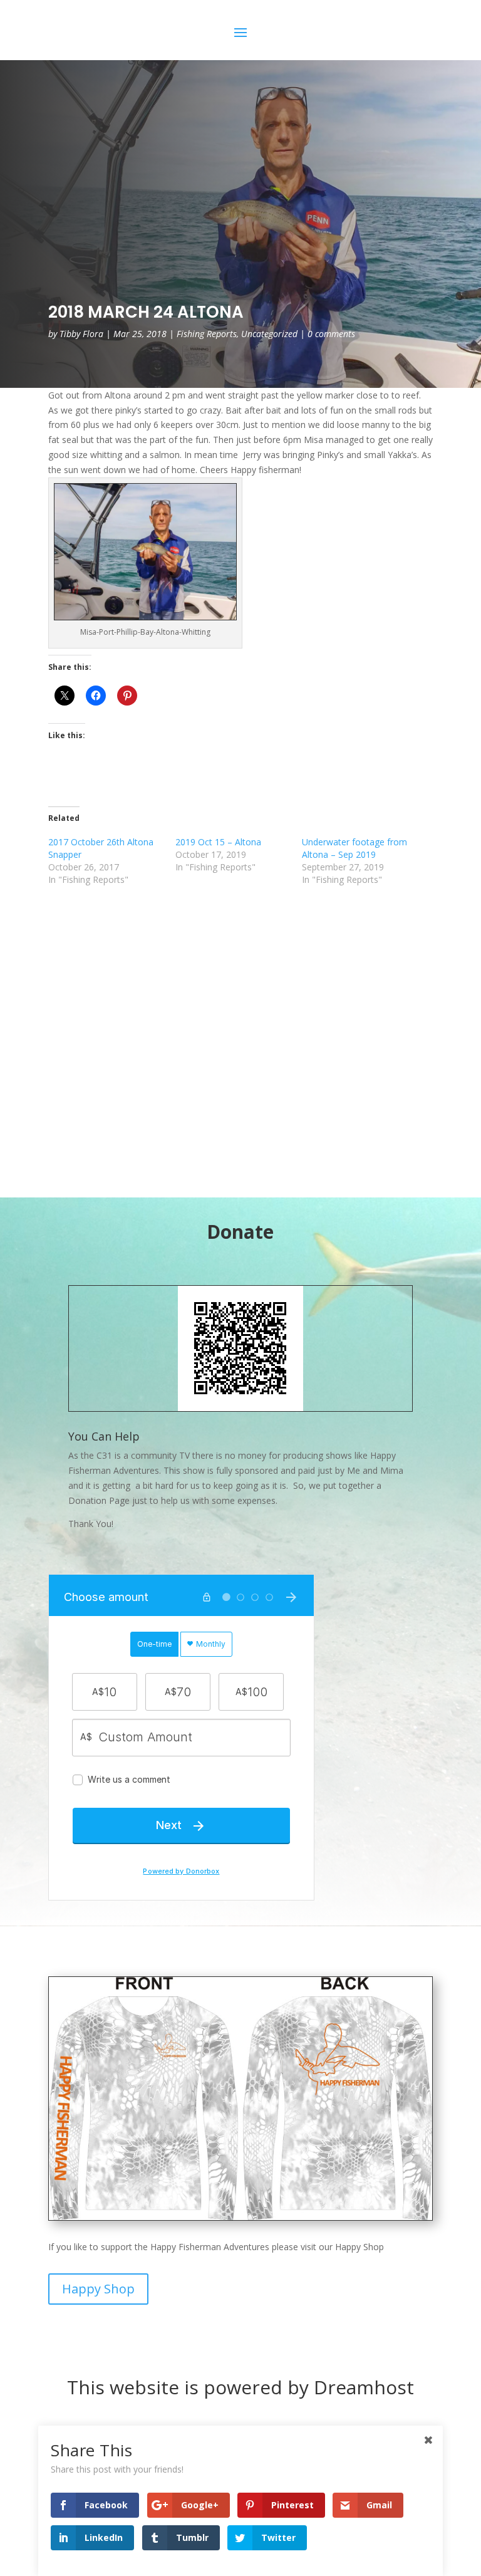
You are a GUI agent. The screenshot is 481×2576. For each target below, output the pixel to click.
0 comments (331, 334)
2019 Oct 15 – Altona (218, 842)
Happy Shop (98, 2289)
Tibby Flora (81, 334)
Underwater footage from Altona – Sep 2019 (354, 848)
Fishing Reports (207, 334)
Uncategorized (269, 334)
